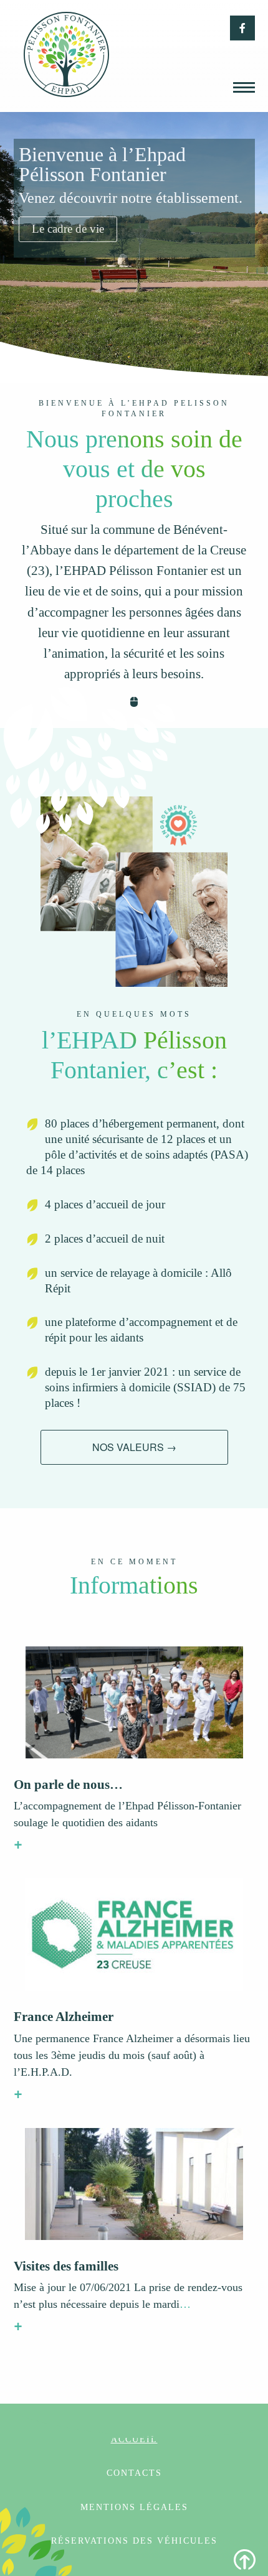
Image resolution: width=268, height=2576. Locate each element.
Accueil (134, 2439)
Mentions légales (134, 2507)
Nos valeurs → (134, 1447)
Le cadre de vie (68, 229)
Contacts (134, 2473)
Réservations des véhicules (134, 2541)
